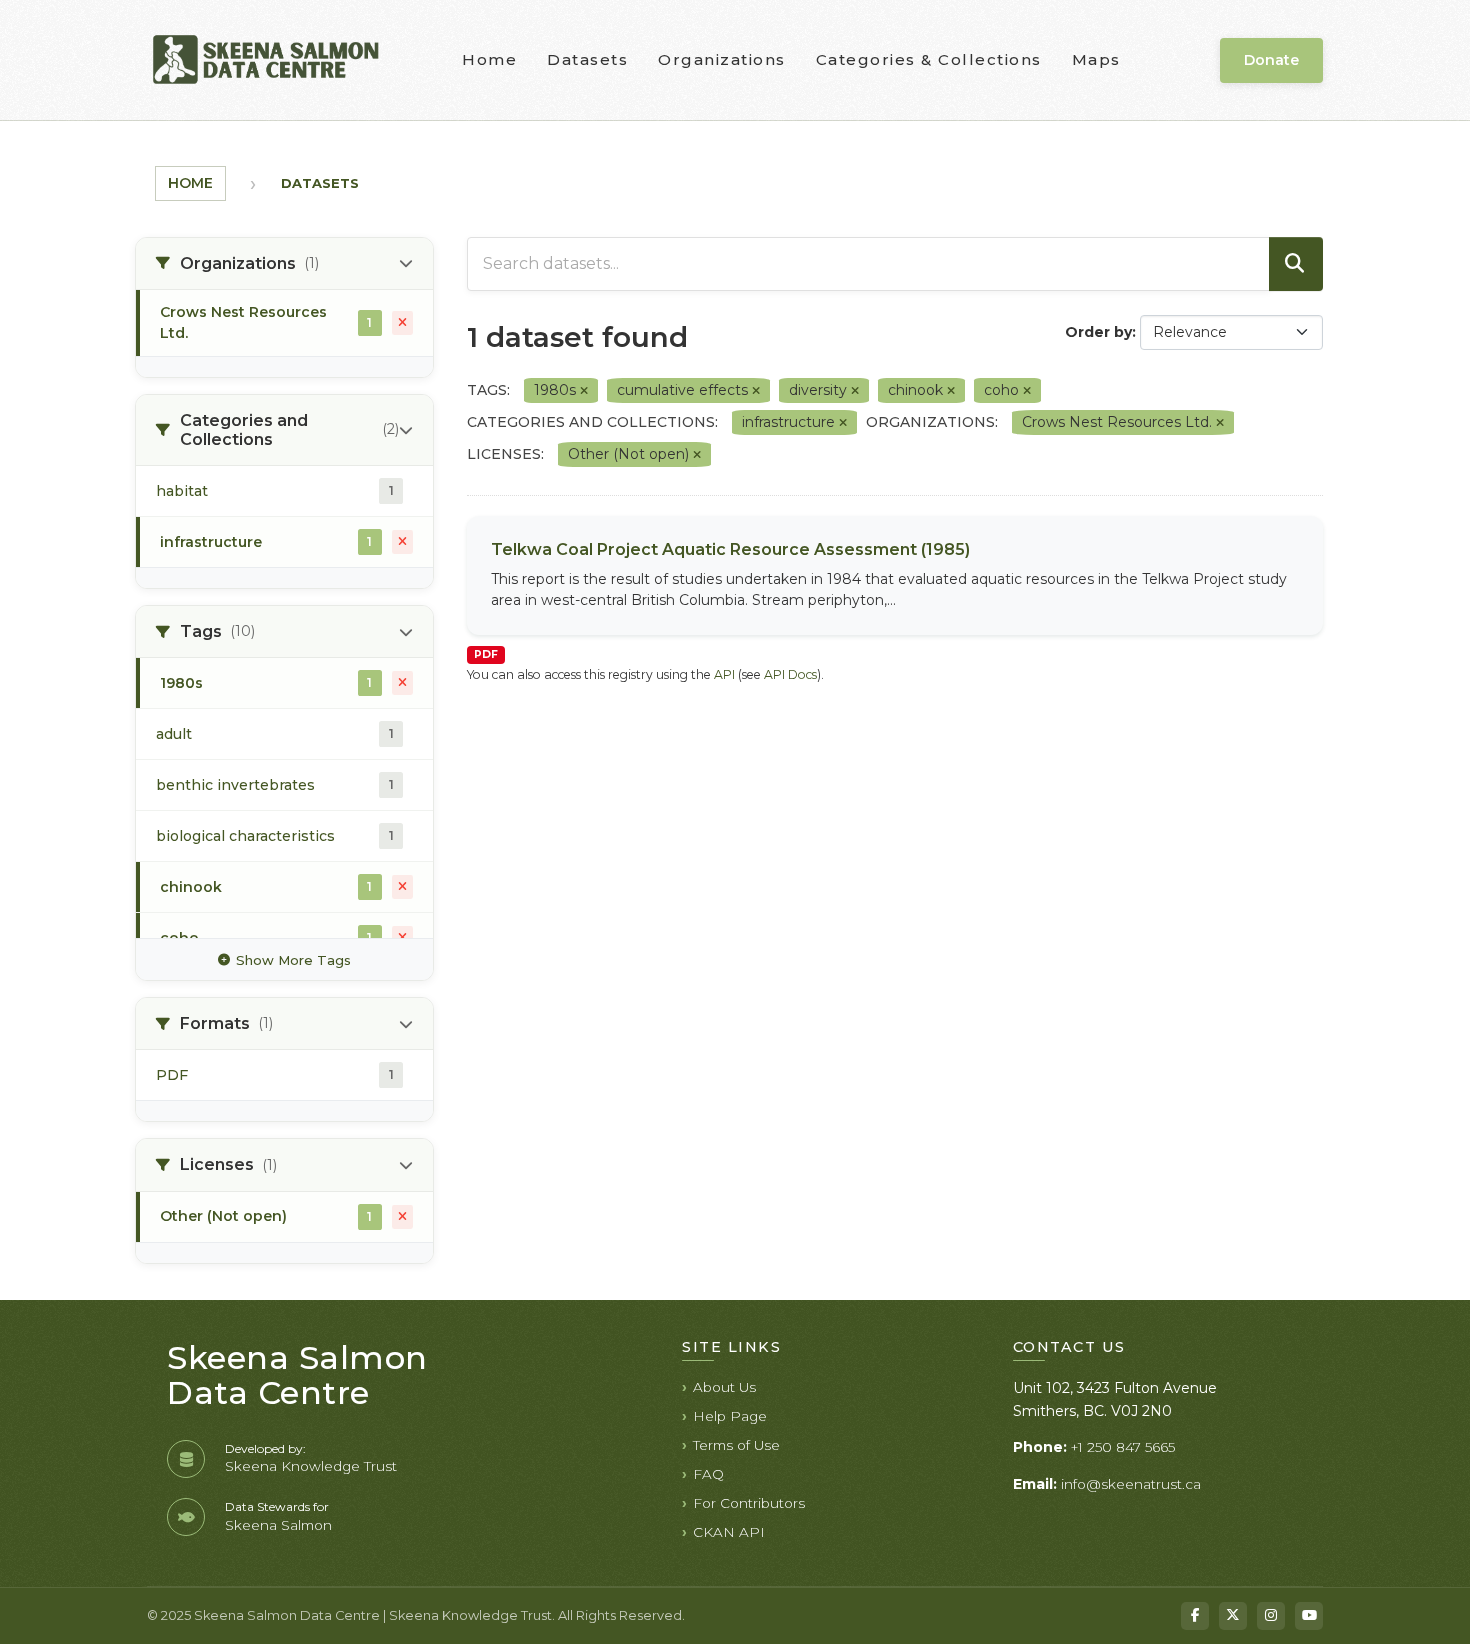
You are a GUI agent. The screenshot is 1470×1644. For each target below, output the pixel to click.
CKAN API (729, 1532)
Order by (1098, 332)
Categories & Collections (929, 59)
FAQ (708, 1474)
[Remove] (584, 391)
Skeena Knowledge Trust (311, 1466)
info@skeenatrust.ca (1131, 1484)
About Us (724, 1387)
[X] (1233, 1616)
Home (489, 59)
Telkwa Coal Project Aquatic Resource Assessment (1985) (730, 549)
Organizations (722, 59)
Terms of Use (736, 1445)
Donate (1271, 60)
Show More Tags (293, 960)
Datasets (587, 59)
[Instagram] (1271, 1616)
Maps (1096, 59)
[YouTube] (1309, 1616)
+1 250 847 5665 (1123, 1447)
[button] (284, 264)
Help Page (730, 1416)
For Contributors (749, 1503)
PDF (486, 654)
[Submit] (1296, 264)
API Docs (790, 674)
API (724, 674)
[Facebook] (1195, 1616)
